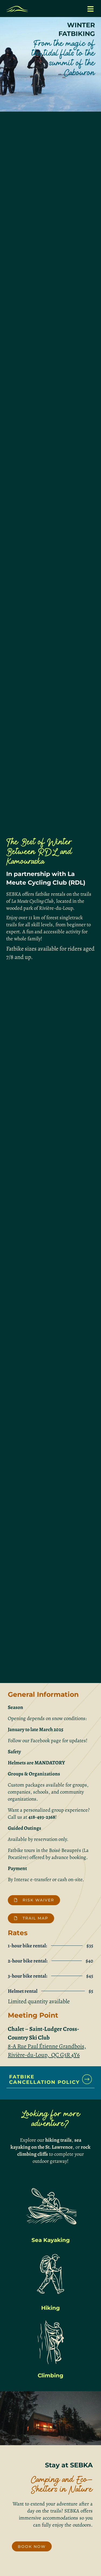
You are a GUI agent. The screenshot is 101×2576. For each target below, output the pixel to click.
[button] (90, 9)
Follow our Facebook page (34, 1741)
